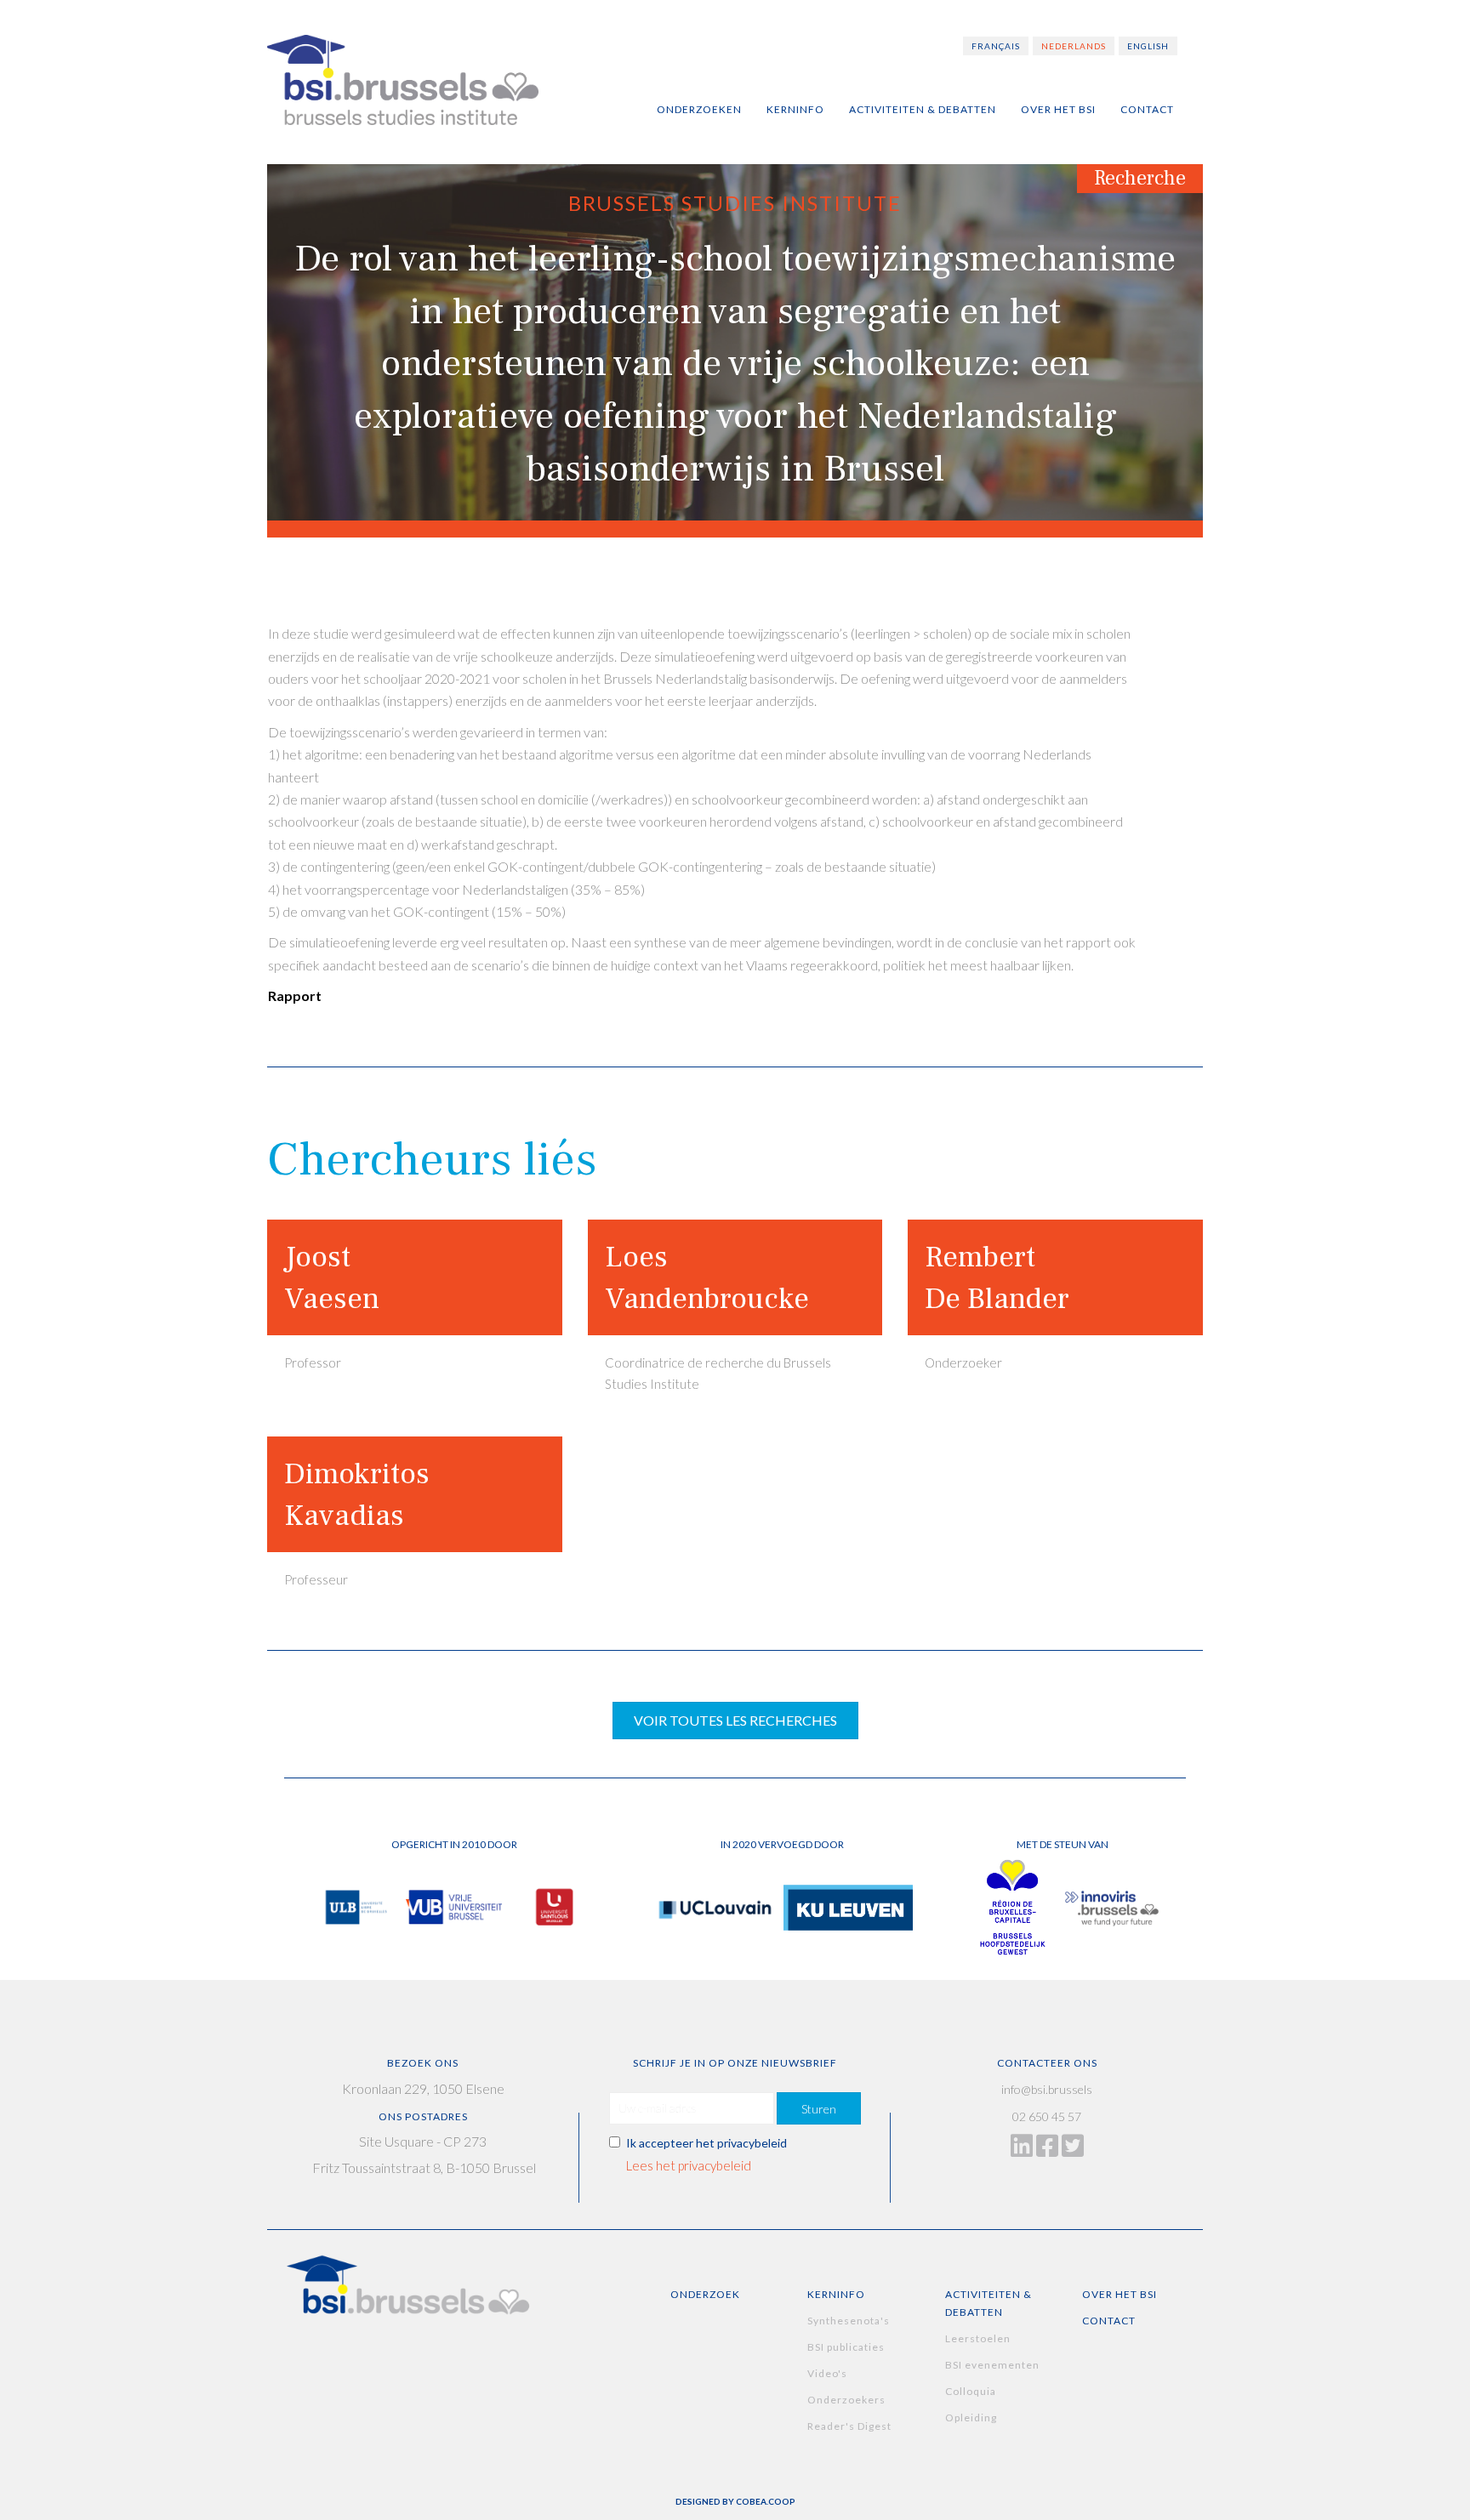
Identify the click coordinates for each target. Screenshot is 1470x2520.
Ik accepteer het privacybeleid (707, 2143)
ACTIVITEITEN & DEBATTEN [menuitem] (923, 109)
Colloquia (971, 2391)
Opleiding (971, 2418)
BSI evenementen (992, 2365)
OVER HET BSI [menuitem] (1058, 109)
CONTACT (1109, 2321)
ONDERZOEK (705, 2294)
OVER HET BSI (1120, 2294)
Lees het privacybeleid (689, 2165)
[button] (819, 2108)
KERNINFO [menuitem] (795, 109)
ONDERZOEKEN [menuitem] (699, 109)
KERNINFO (836, 2294)
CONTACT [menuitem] (1147, 109)
